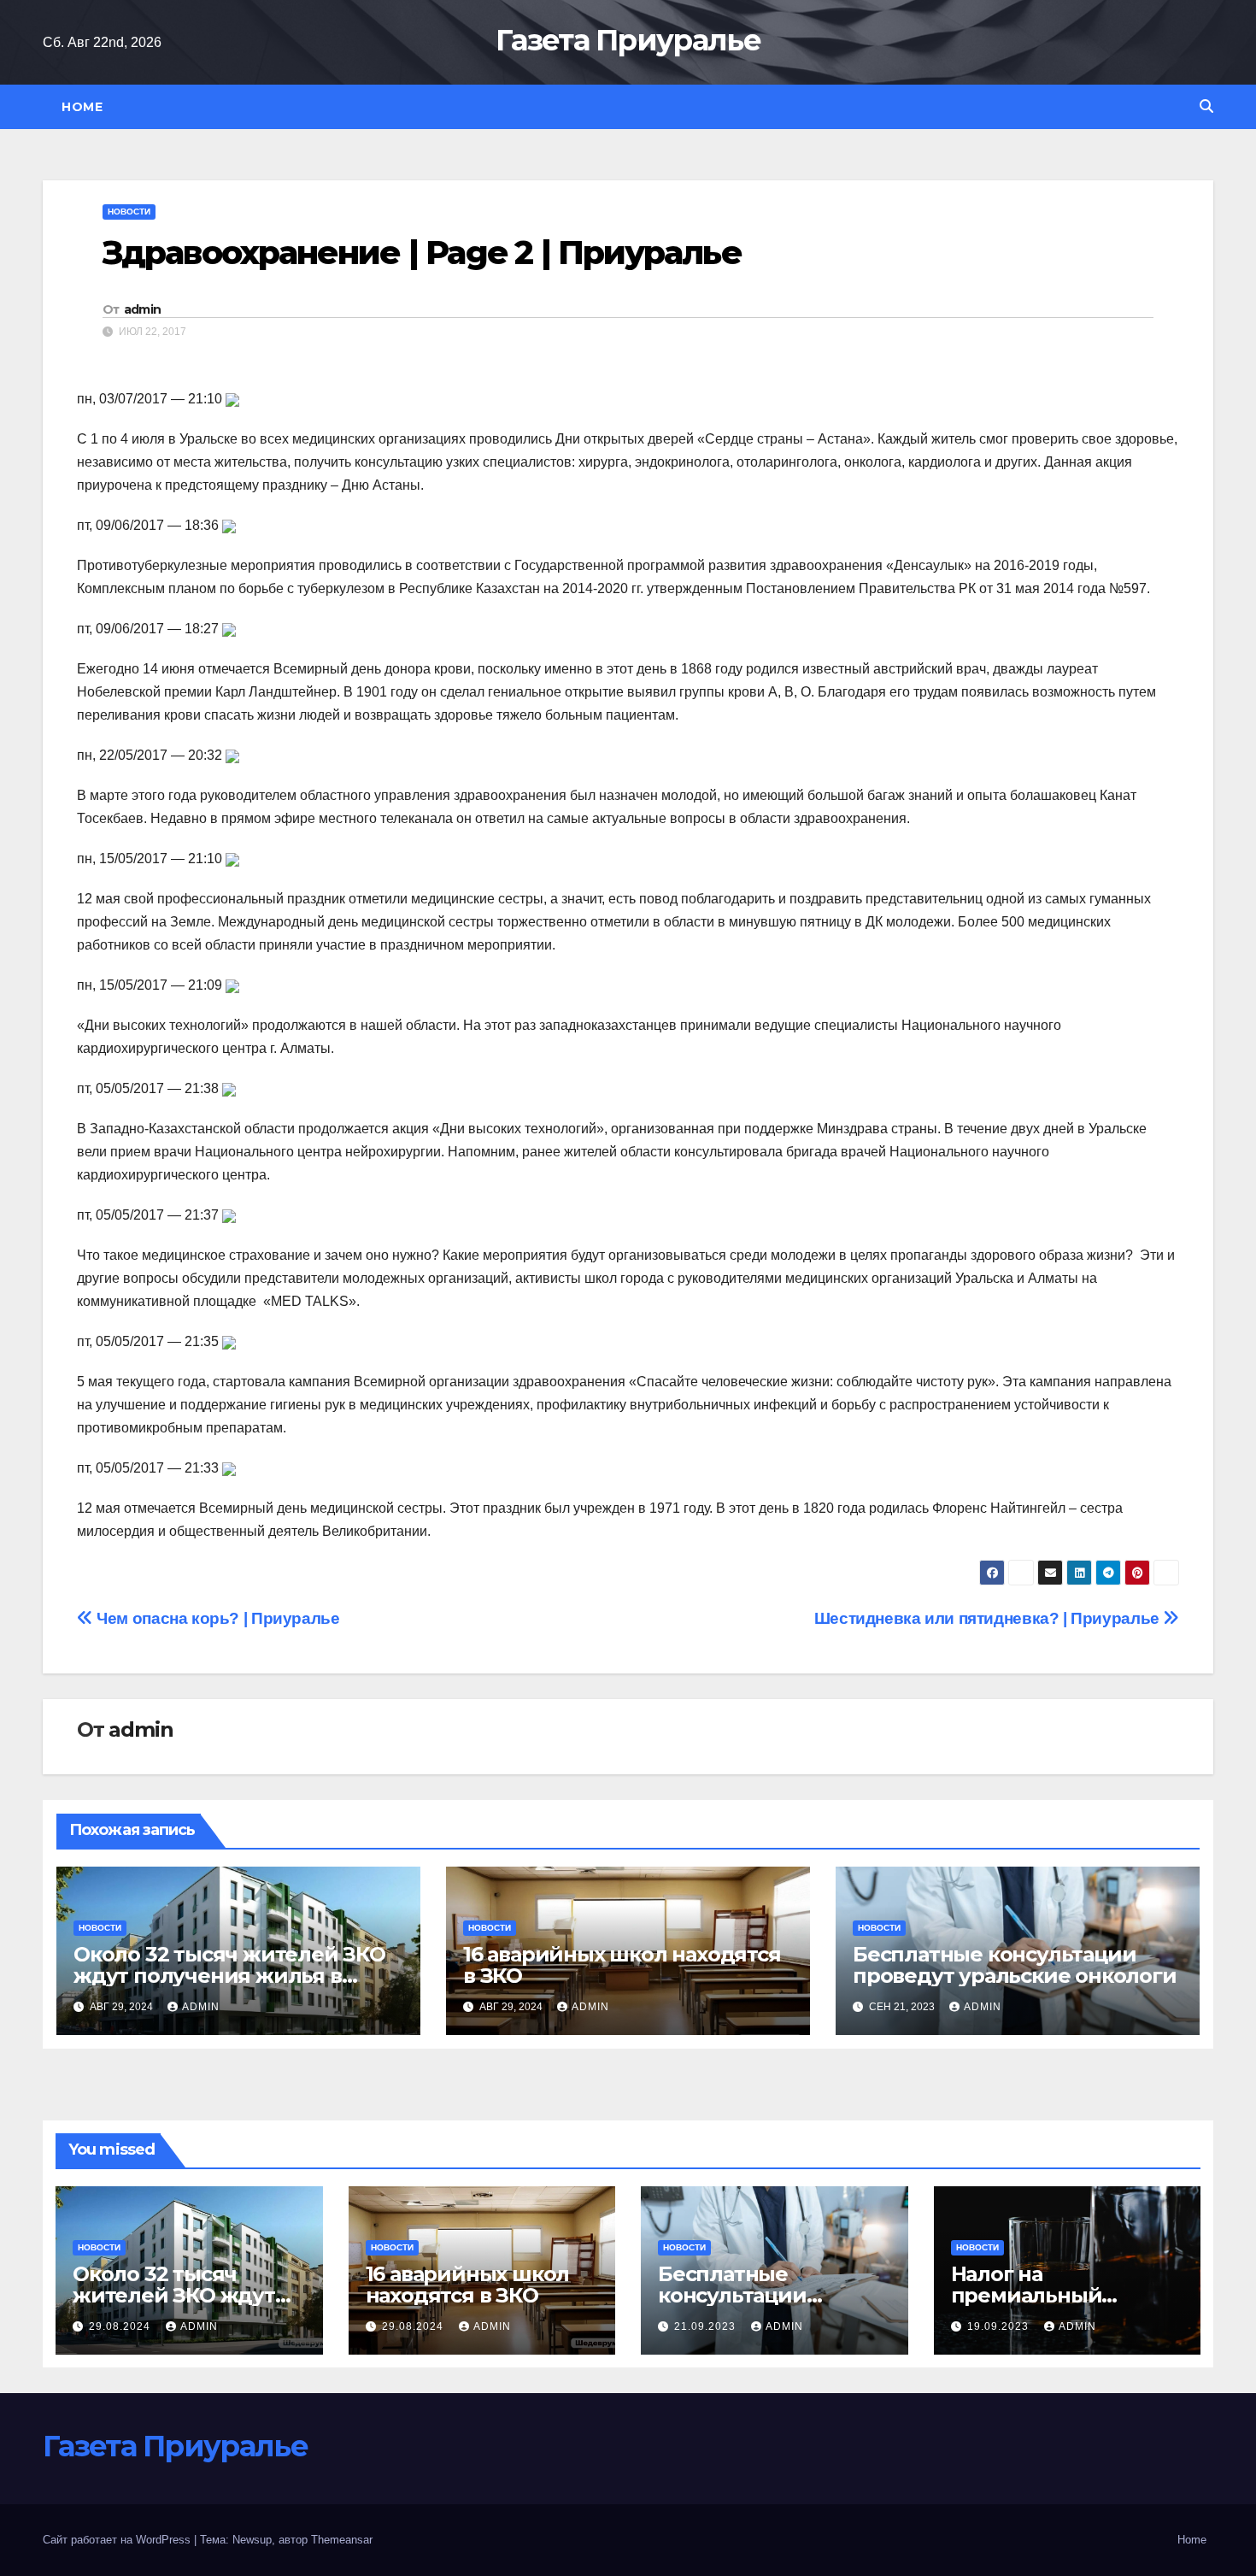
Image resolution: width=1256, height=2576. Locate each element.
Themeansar (342, 2540)
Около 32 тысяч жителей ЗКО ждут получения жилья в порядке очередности (229, 1976)
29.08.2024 (121, 2326)
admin (143, 309)
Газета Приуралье (628, 40)
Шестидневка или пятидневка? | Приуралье (989, 1618)
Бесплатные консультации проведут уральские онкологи (1015, 1965)
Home (82, 107)
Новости (129, 212)
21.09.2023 (707, 2326)
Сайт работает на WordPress (118, 2540)
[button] (1206, 106)
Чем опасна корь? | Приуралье (217, 1618)
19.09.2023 (1000, 2326)
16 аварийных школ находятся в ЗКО (622, 1965)
